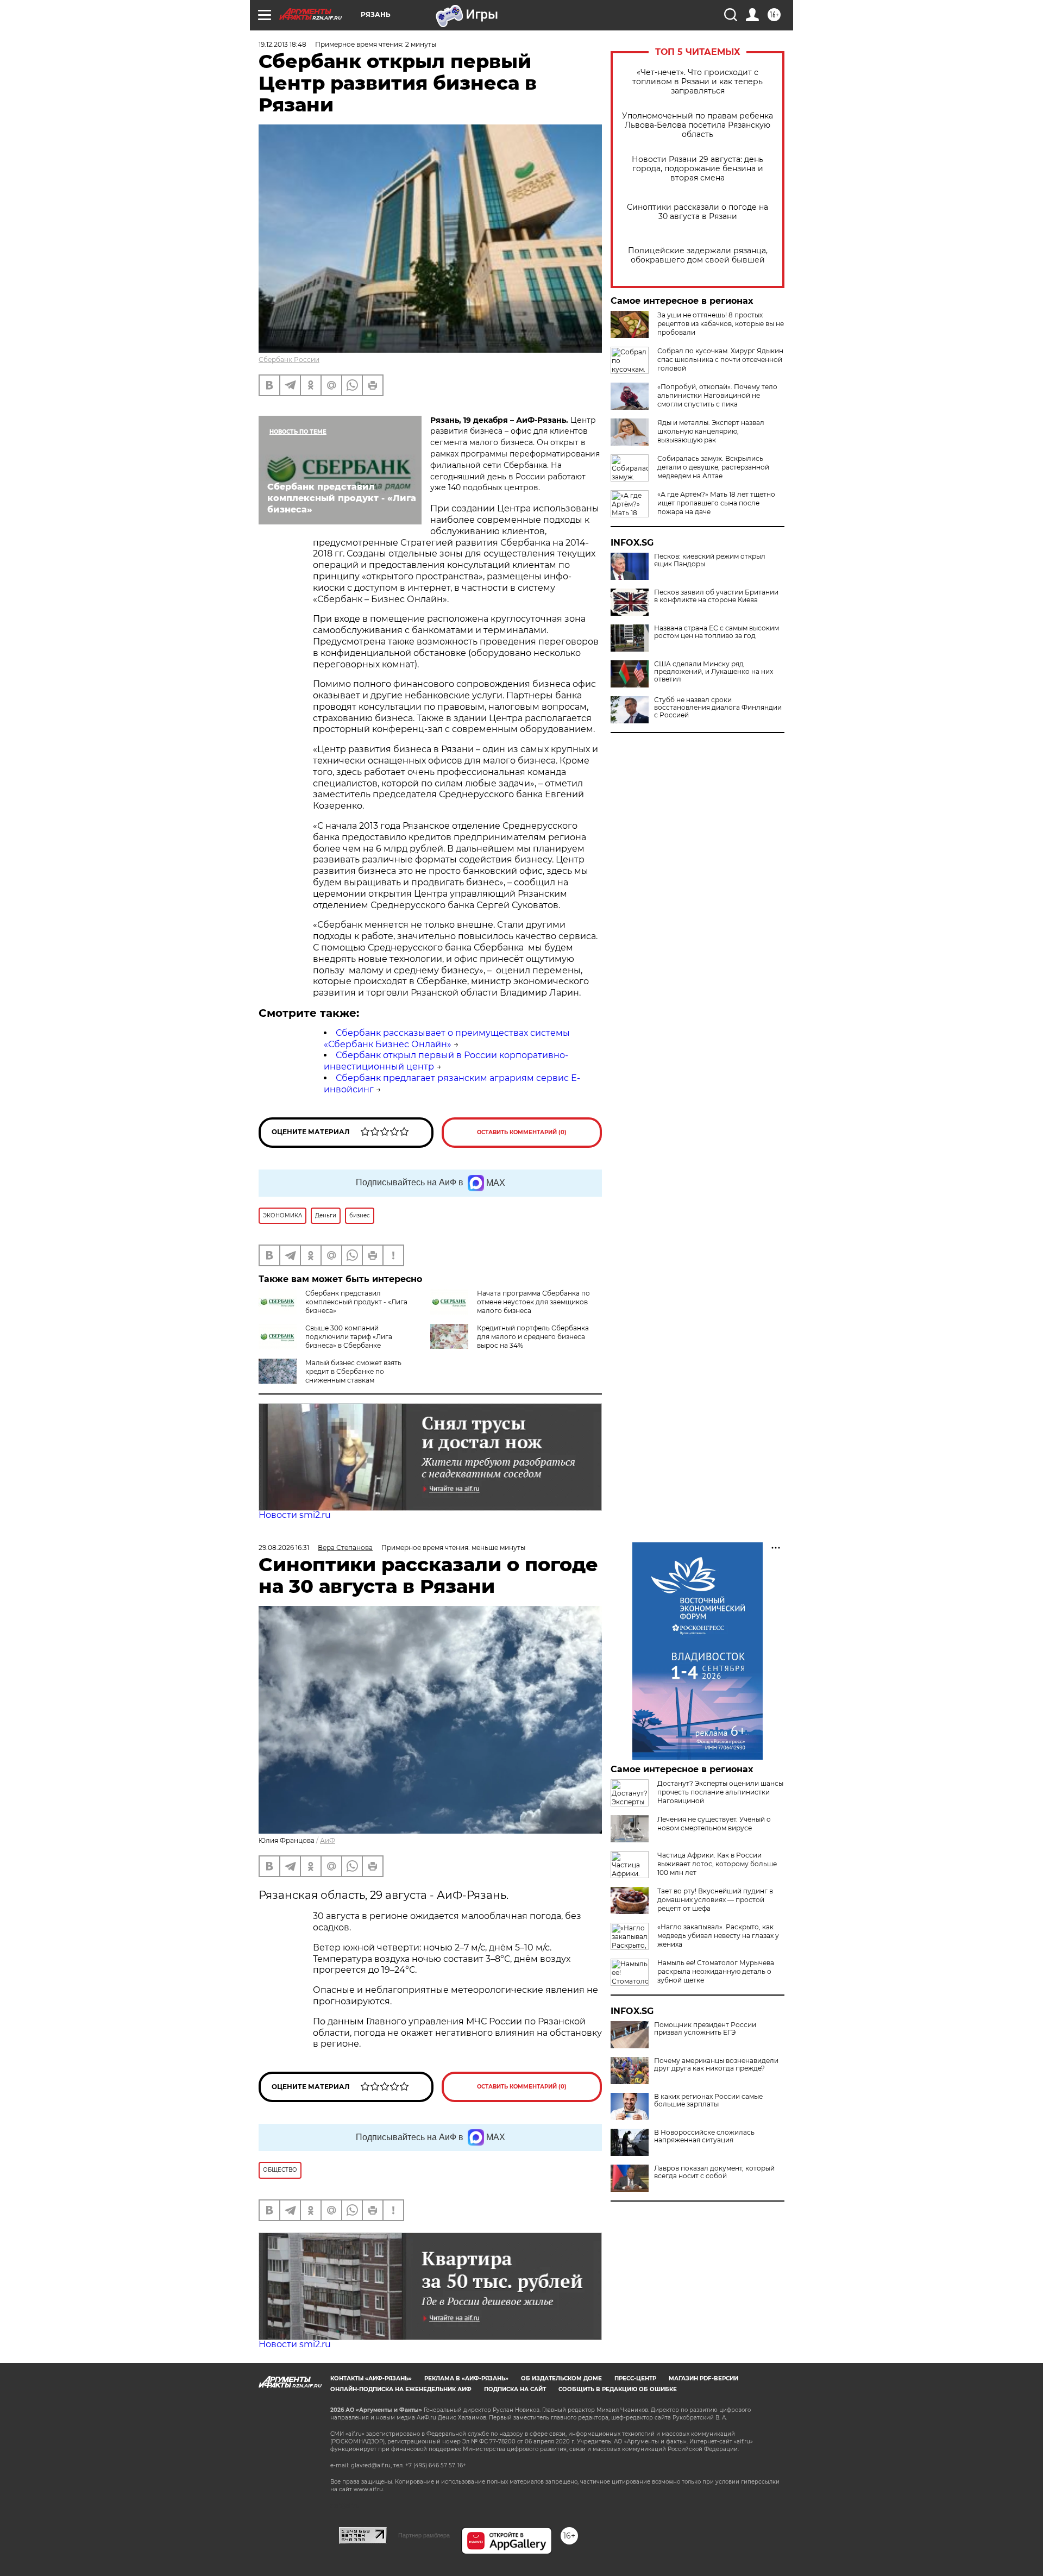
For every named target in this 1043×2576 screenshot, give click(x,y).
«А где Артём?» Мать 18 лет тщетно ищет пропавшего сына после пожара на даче (716, 503)
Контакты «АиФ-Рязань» (371, 2378)
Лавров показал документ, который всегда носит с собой (714, 2172)
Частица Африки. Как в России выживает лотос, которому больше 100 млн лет (717, 1864)
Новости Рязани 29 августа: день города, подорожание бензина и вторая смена (698, 169)
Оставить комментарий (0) (522, 1132)
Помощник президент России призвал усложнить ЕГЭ (705, 2029)
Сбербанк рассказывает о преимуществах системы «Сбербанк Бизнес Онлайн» (447, 1039)
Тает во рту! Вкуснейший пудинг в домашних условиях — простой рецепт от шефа (715, 1900)
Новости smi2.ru (295, 1515)
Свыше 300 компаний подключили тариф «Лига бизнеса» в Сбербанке (349, 1337)
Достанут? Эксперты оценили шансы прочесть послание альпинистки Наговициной (720, 1792)
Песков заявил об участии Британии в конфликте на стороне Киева (716, 596)
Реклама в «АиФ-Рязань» (466, 2378)
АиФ (328, 1840)
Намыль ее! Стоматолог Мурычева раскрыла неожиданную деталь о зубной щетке (716, 1971)
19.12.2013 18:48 (282, 44)
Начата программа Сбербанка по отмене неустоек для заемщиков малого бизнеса (533, 1302)
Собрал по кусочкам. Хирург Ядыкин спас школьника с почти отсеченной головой (720, 359)
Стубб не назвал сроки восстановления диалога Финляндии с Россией (718, 708)
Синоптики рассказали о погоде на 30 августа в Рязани (698, 212)
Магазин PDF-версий (703, 2378)
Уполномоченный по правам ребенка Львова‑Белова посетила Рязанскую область (698, 125)
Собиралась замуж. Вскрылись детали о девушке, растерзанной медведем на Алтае (713, 467)
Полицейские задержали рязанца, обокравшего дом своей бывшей (698, 255)
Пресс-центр (635, 2378)
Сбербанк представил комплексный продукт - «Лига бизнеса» (356, 1302)
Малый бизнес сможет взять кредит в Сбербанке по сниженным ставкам (353, 1371)
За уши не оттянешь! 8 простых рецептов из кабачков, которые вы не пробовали (721, 324)
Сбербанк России (289, 359)
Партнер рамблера (424, 2535)
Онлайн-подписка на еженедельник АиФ (401, 2389)
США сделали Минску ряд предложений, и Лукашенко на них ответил (714, 672)
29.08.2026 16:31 (284, 1548)
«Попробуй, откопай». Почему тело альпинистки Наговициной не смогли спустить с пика (717, 395)
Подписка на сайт (515, 2389)
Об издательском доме (561, 2378)
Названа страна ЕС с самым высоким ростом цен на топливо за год (717, 632)
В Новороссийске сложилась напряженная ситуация (704, 2136)
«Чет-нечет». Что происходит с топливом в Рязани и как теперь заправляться (698, 82)
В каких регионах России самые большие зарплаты (708, 2100)
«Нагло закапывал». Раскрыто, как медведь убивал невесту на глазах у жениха (718, 1936)
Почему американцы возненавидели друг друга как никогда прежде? (716, 2065)
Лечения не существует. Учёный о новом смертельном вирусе (714, 1824)
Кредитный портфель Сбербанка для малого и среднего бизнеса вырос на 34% (533, 1337)
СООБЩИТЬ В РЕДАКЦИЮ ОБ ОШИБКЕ (618, 2389)
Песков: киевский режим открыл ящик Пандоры (710, 560)
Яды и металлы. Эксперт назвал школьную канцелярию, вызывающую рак (711, 431)
